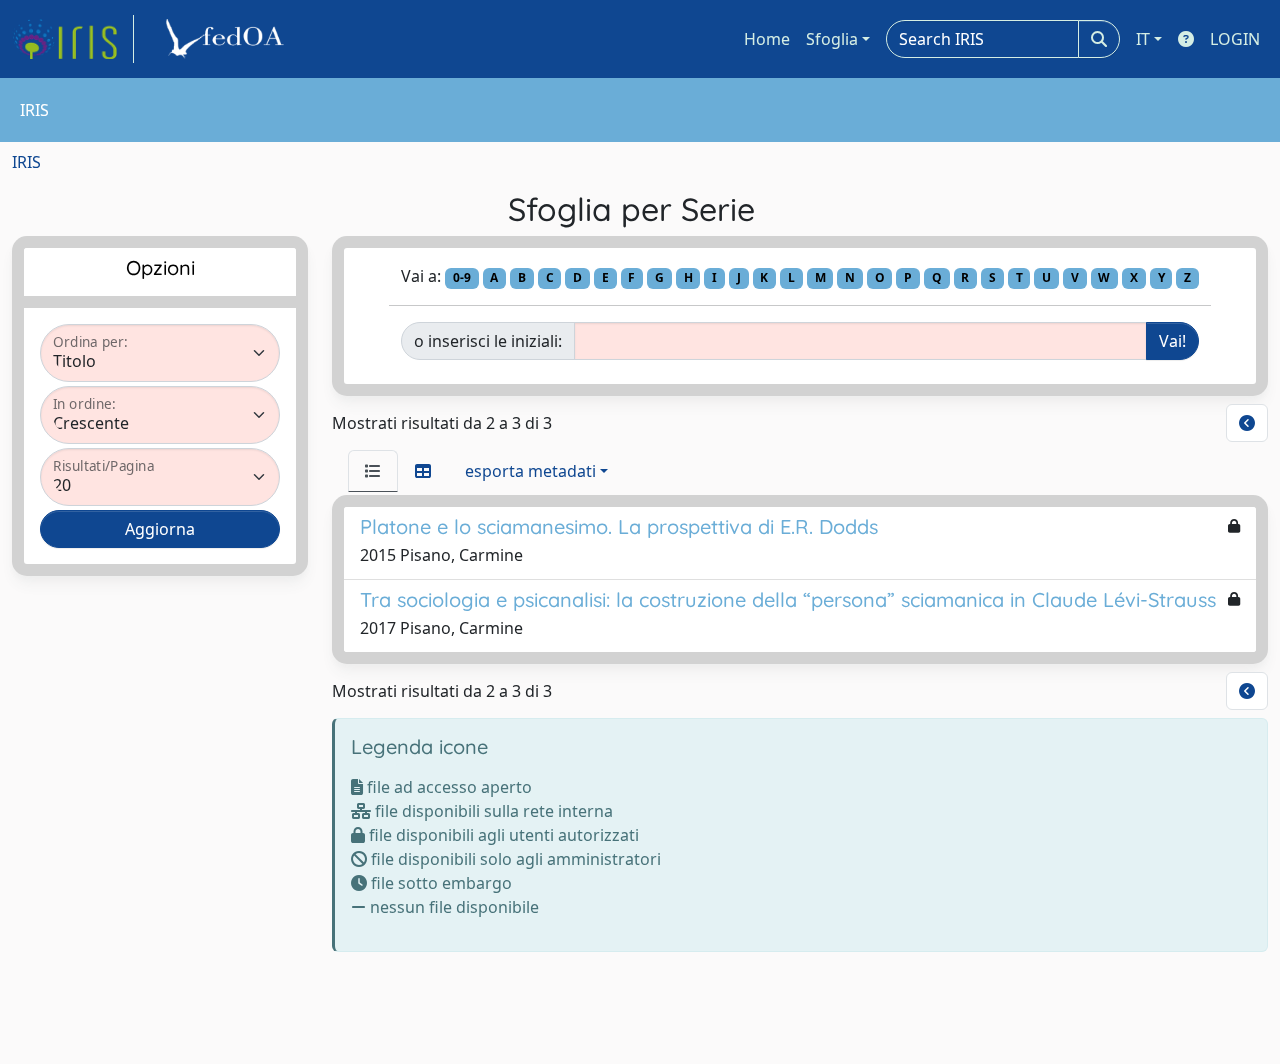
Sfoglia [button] (832, 39)
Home (767, 39)
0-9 (462, 277)
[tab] (373, 471)
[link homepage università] (228, 39)
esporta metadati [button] (530, 471)
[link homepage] (73, 39)
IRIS (26, 162)
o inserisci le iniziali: (488, 341)
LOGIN (1235, 39)
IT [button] (1143, 39)
